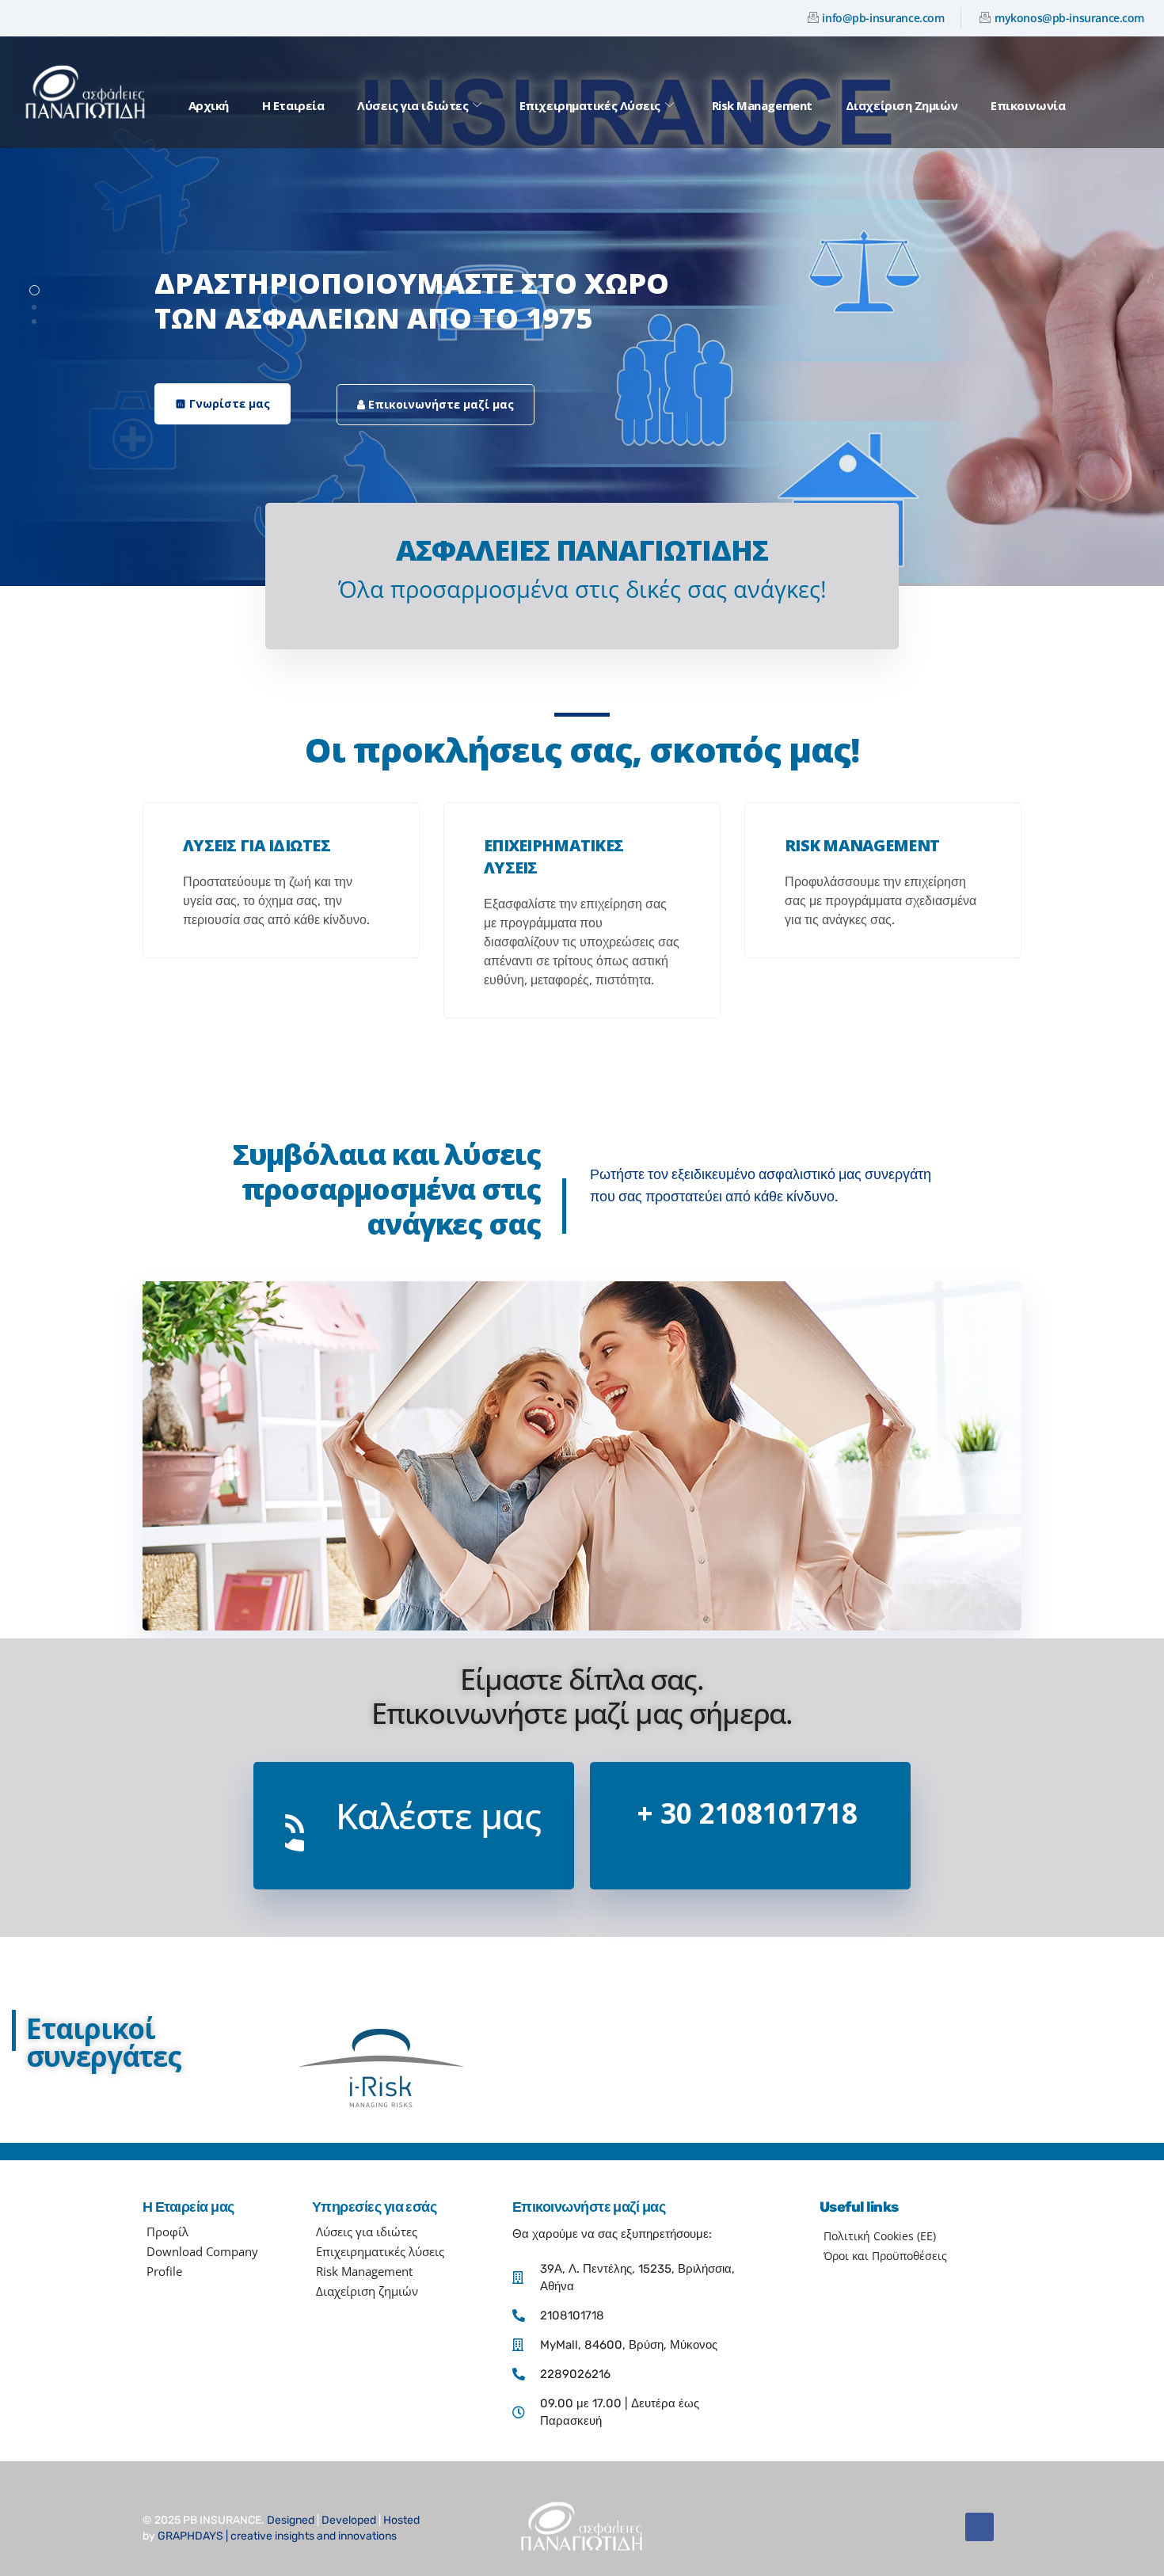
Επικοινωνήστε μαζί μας (439, 404)
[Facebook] (980, 2527)
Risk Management (762, 105)
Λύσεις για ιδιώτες (413, 105)
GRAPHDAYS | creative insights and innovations (277, 2536)
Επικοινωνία (1028, 105)
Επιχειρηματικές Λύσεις (590, 105)
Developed (349, 2520)
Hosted (401, 2520)
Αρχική (209, 105)
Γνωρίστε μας (223, 403)
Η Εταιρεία (293, 105)
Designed (291, 2520)
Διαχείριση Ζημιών (902, 105)
